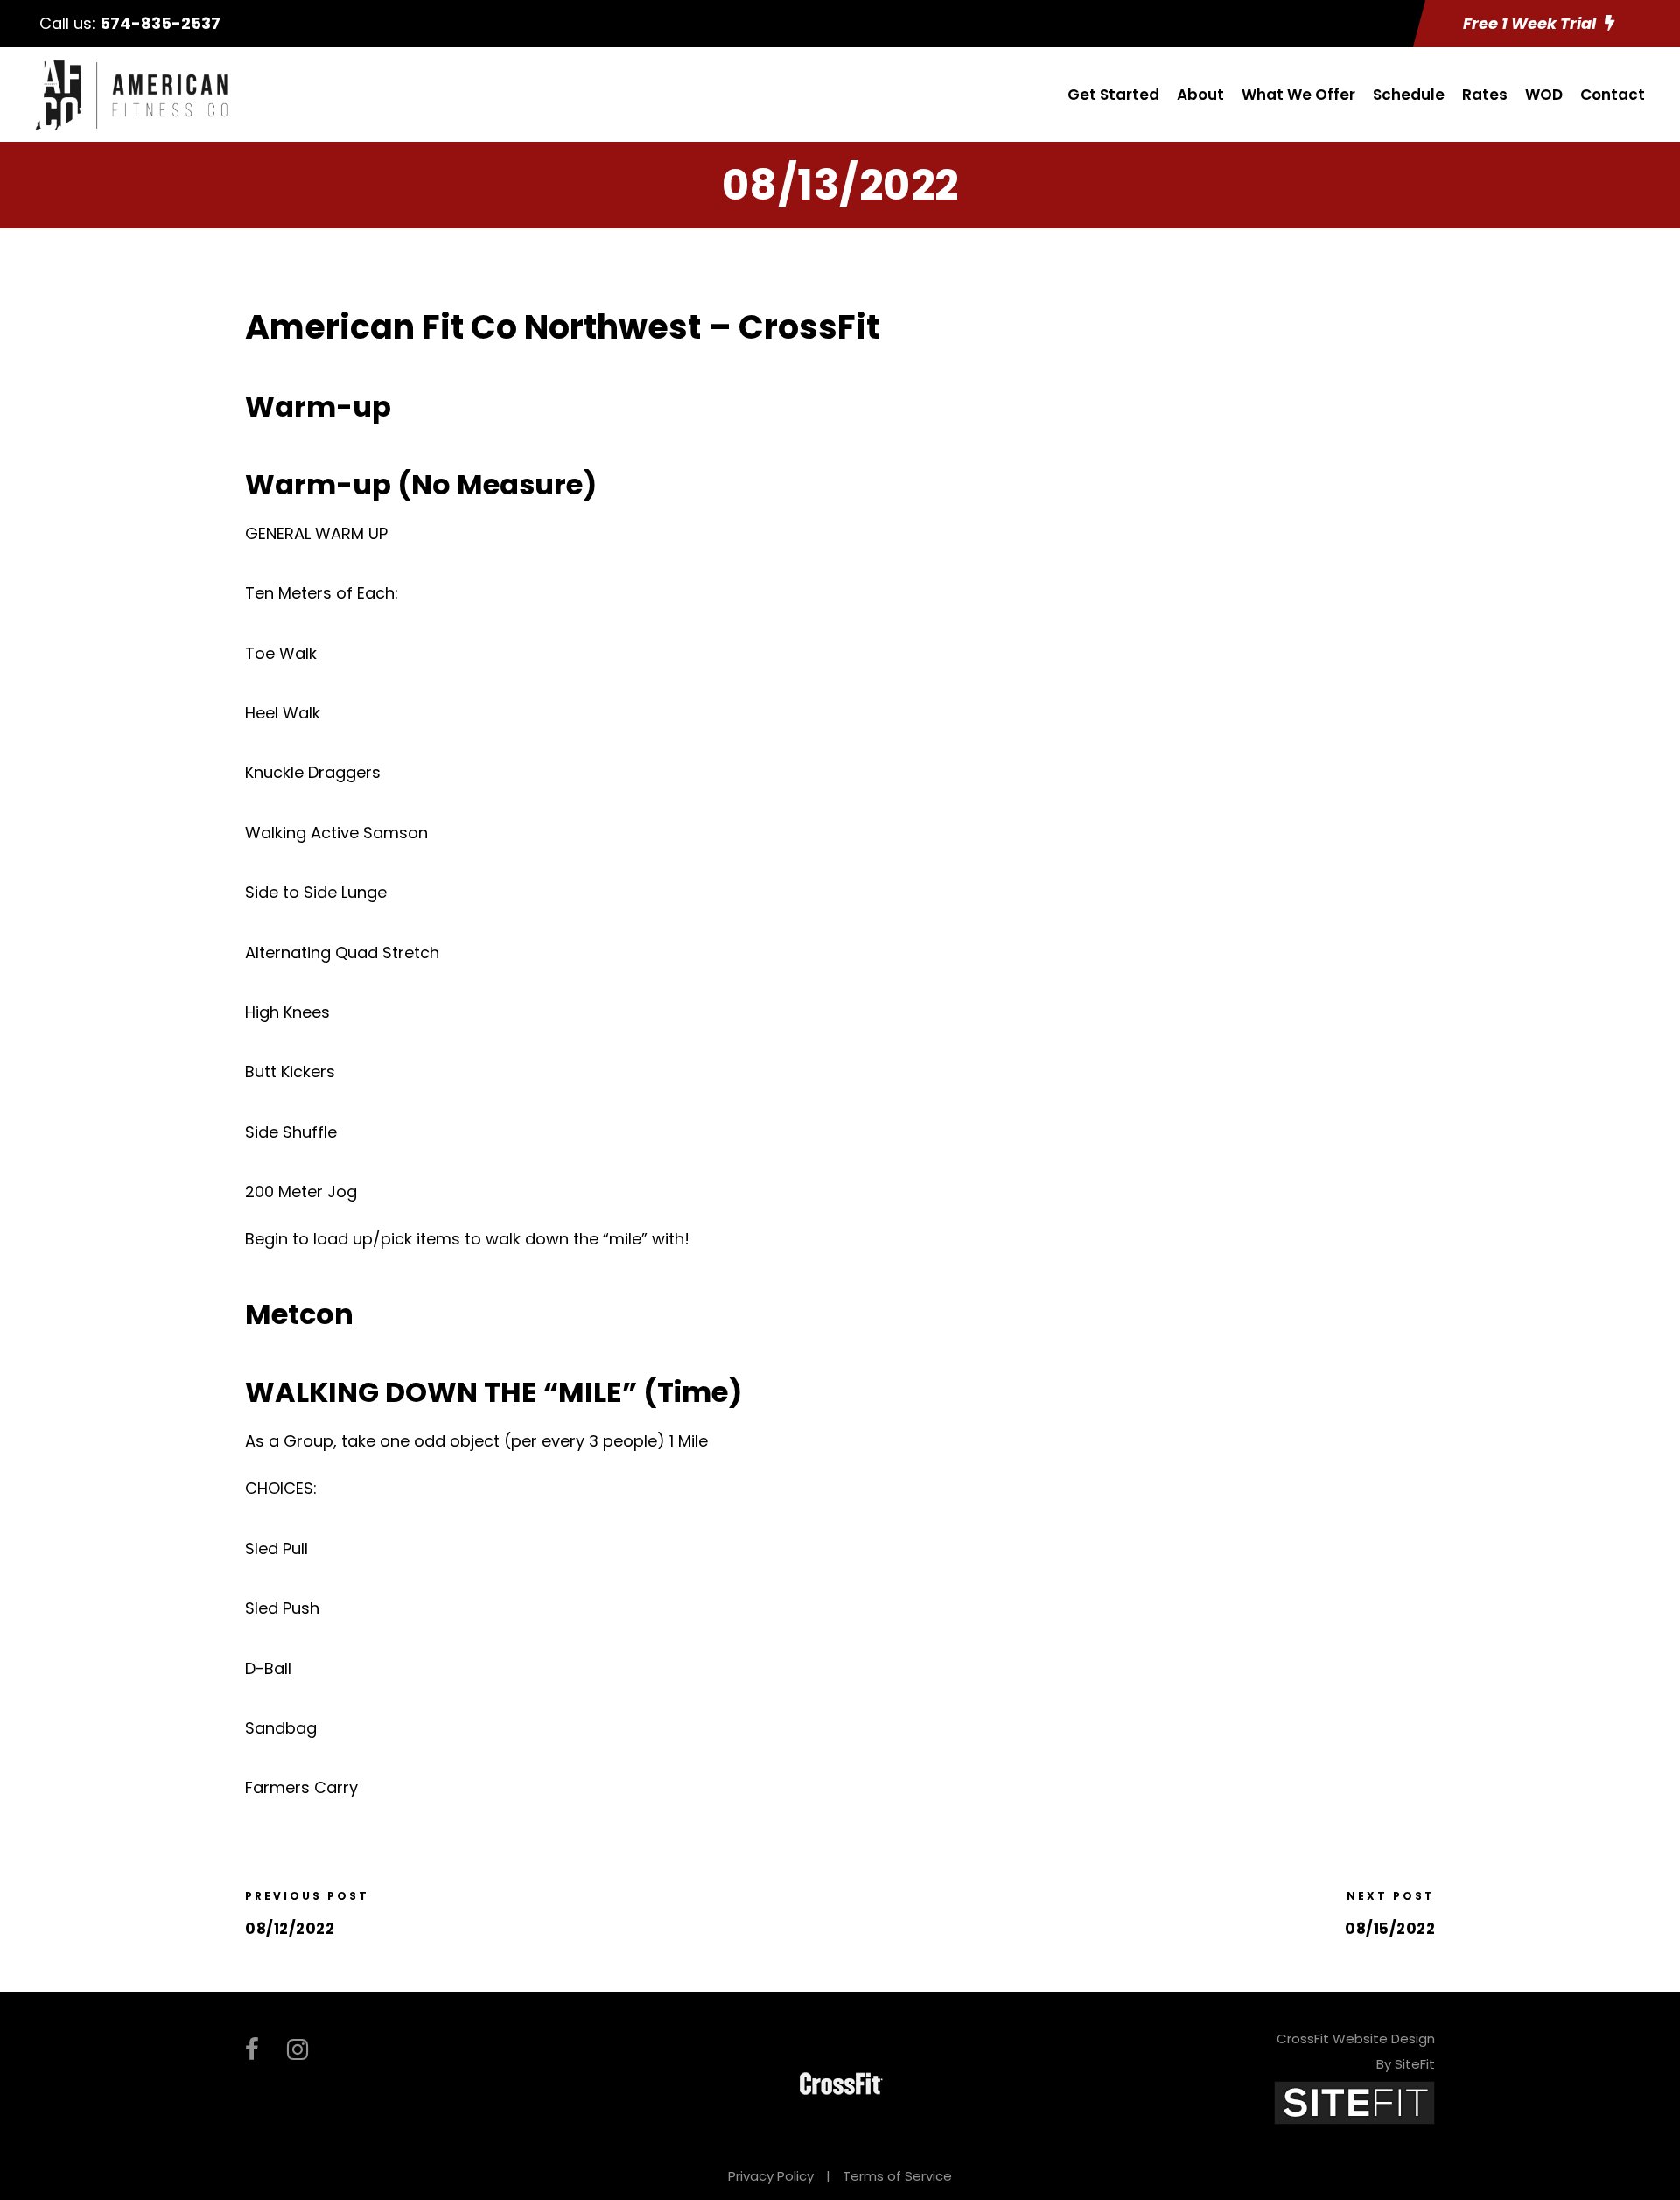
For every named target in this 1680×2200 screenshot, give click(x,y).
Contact (1613, 95)
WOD (1544, 95)
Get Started (1113, 95)
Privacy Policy (771, 2176)
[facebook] (252, 2050)
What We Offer (1298, 95)
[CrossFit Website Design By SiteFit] (1354, 2102)
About (1200, 95)
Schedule (1409, 95)
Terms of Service (897, 2176)
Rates (1485, 95)
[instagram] (297, 2050)
